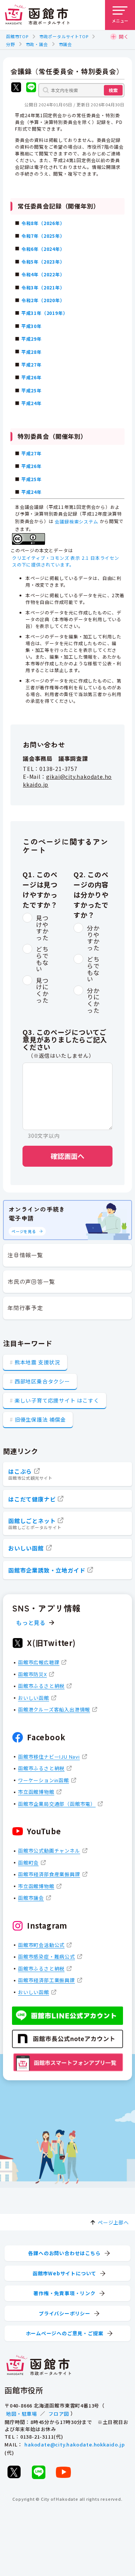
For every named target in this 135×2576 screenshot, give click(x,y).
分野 (10, 44)
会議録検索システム (76, 521)
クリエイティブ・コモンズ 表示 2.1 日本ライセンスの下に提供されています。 (66, 561)
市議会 (65, 44)
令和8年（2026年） (43, 223)
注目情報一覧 (25, 1255)
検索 (113, 90)
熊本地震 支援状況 (37, 1362)
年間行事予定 (25, 1308)
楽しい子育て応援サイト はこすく (57, 1400)
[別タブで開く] (16, 88)
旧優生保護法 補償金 (40, 1419)
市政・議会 (37, 44)
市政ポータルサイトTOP (64, 36)
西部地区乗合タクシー (42, 1381)
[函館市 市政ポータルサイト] (37, 15)
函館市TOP (17, 36)
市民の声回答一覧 (31, 1281)
